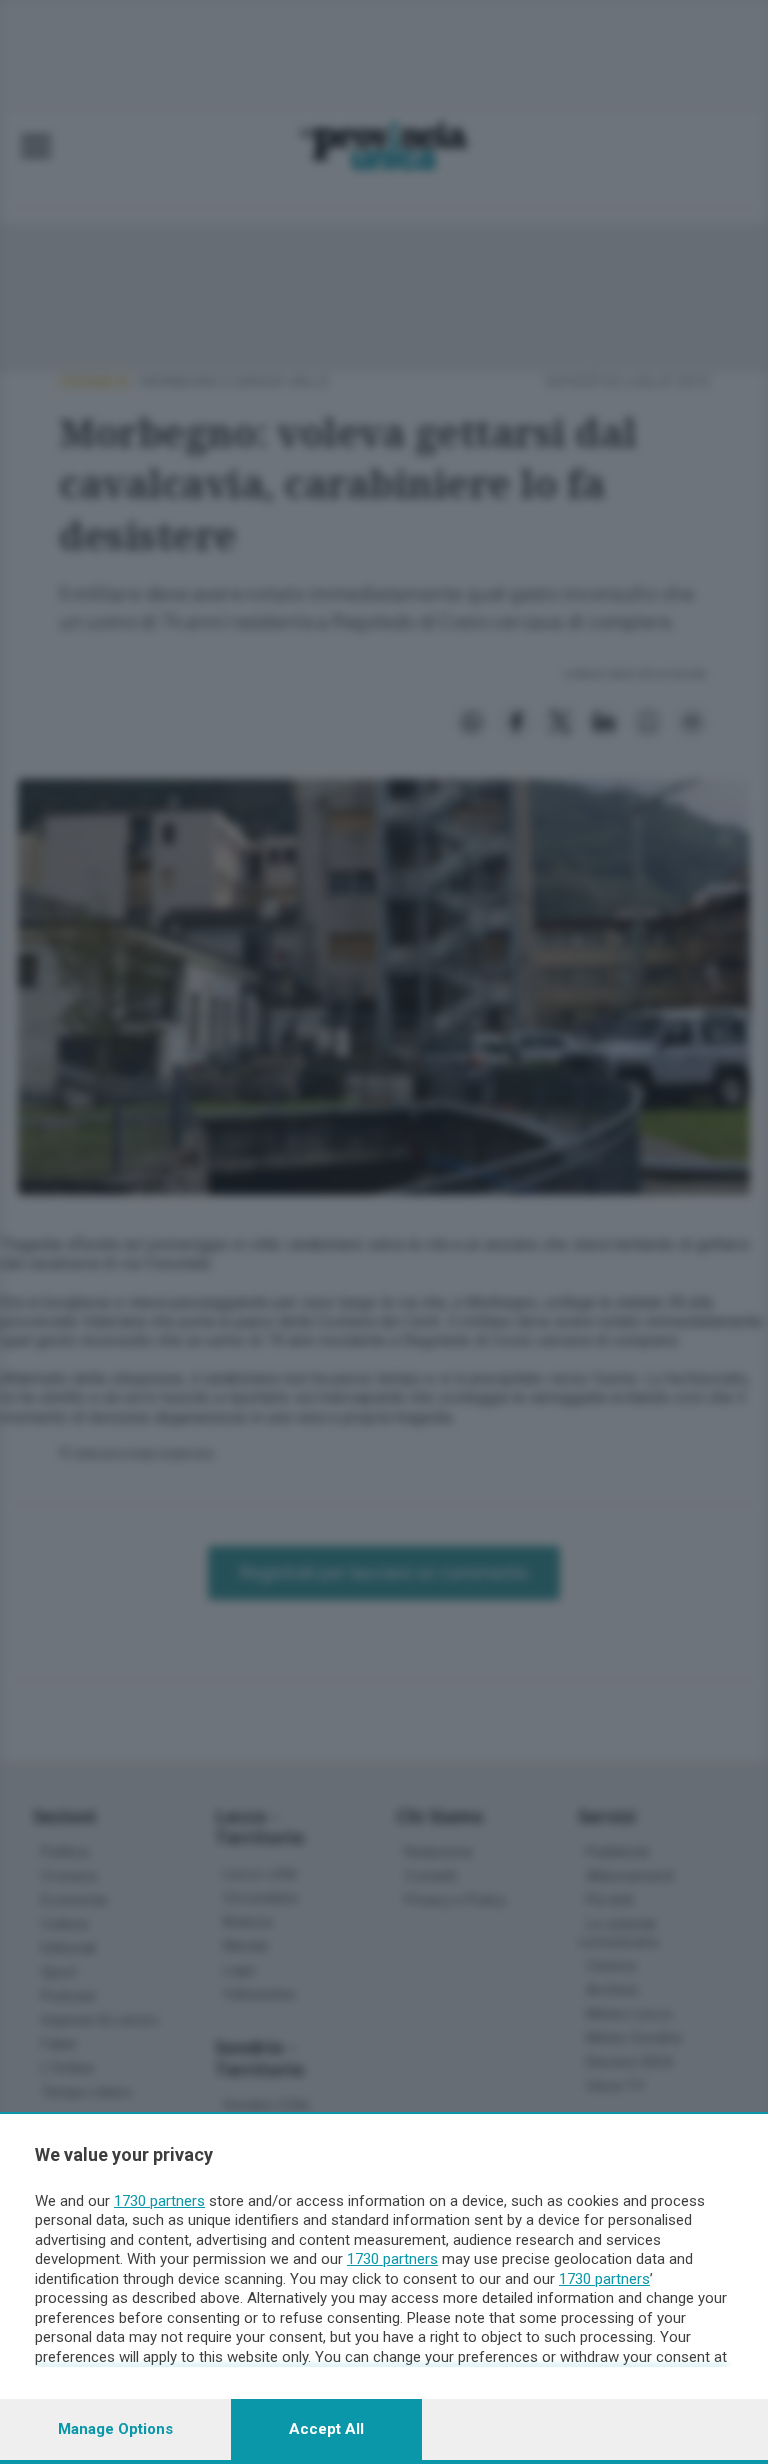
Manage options (115, 2429)
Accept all (326, 2429)
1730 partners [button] (159, 2201)
